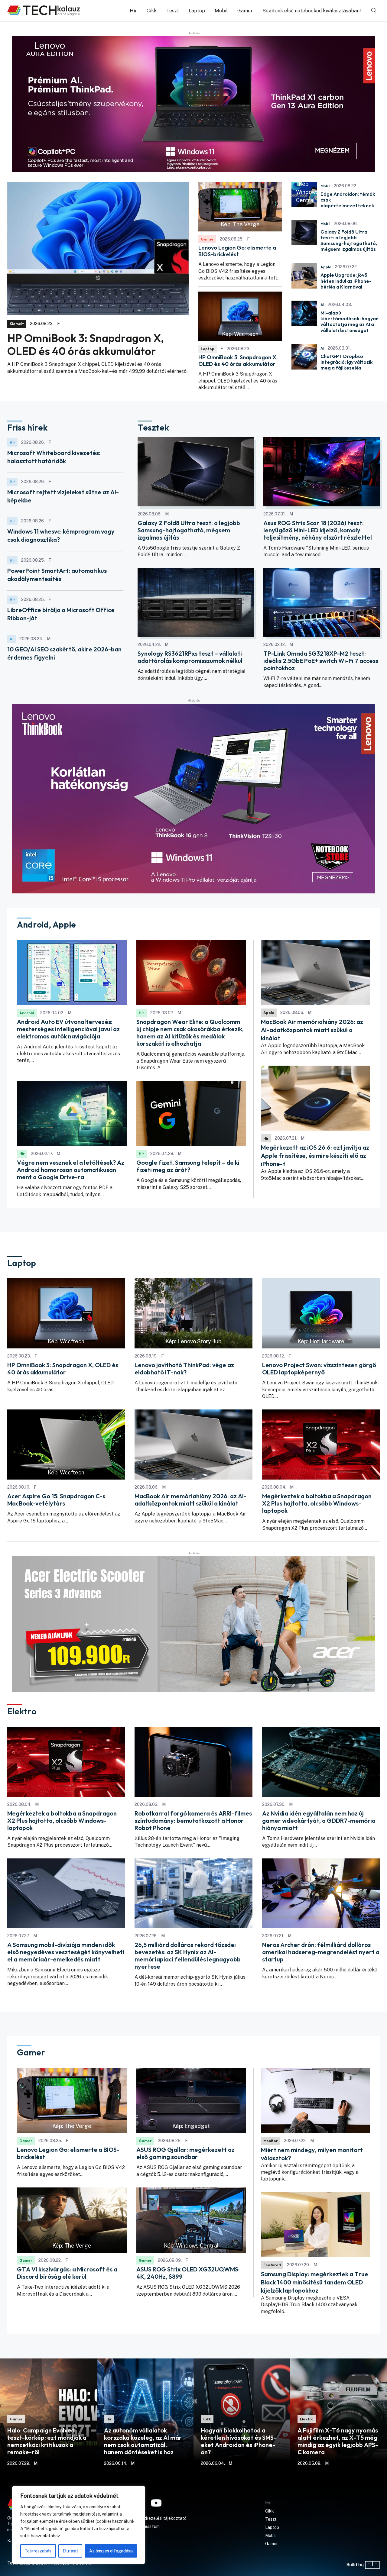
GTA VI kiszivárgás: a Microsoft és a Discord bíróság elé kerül (67, 2273)
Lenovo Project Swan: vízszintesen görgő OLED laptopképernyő (319, 1369)
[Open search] (374, 11)
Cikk (152, 11)
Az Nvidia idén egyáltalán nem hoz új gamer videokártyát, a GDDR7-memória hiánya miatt (319, 1821)
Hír (133, 11)
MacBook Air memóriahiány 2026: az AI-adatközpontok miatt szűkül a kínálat (312, 1030)
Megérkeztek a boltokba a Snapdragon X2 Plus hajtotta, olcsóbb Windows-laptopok (317, 1503)
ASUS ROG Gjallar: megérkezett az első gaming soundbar (185, 2153)
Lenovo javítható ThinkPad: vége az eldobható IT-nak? (184, 1369)
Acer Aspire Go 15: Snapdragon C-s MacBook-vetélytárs (56, 1500)
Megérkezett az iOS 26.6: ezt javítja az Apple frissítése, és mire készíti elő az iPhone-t (315, 1156)
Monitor (271, 2141)
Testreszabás (38, 2551)
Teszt (173, 11)
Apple (326, 267)
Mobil (221, 11)
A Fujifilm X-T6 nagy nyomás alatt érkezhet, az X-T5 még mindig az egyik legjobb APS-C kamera (338, 2441)
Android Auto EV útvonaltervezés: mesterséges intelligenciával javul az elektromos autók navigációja (68, 1029)
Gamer (245, 11)
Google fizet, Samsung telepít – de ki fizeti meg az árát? (188, 1166)
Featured (272, 2265)
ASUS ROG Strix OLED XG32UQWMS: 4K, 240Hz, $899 (188, 2273)
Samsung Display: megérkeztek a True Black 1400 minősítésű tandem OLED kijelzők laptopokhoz (315, 2282)
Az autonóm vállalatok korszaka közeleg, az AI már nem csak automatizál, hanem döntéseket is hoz (143, 2441)
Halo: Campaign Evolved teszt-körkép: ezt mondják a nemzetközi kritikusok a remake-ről (47, 2441)
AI (322, 305)
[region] (79, 2525)
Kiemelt (17, 324)
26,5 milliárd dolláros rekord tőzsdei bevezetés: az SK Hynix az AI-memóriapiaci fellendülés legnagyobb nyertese (188, 1956)
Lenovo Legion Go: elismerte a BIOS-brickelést (237, 251)
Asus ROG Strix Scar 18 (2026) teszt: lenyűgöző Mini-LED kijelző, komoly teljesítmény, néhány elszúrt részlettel (318, 530)
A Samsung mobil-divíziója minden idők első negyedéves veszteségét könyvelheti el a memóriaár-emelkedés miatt (66, 1952)
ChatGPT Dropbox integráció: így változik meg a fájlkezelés (347, 362)
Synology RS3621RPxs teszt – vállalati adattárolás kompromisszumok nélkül (190, 657)
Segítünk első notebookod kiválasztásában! (312, 11)
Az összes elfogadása (111, 2551)
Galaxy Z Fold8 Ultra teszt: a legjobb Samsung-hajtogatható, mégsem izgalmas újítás (349, 241)
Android (27, 1013)
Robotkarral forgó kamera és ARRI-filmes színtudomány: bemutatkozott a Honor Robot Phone (193, 1821)
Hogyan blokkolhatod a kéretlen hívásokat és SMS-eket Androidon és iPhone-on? (239, 2441)
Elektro (307, 2419)
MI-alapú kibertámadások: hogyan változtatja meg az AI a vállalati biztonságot (350, 322)
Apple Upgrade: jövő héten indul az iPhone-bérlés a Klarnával (346, 281)
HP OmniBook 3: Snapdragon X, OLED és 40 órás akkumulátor (86, 344)
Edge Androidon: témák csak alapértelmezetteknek (348, 200)
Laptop (197, 11)
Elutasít (70, 2551)
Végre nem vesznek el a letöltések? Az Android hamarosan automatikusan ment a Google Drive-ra (71, 1170)
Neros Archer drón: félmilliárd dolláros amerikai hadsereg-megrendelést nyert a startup (321, 1952)
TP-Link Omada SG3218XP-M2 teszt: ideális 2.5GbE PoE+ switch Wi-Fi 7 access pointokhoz (321, 661)
